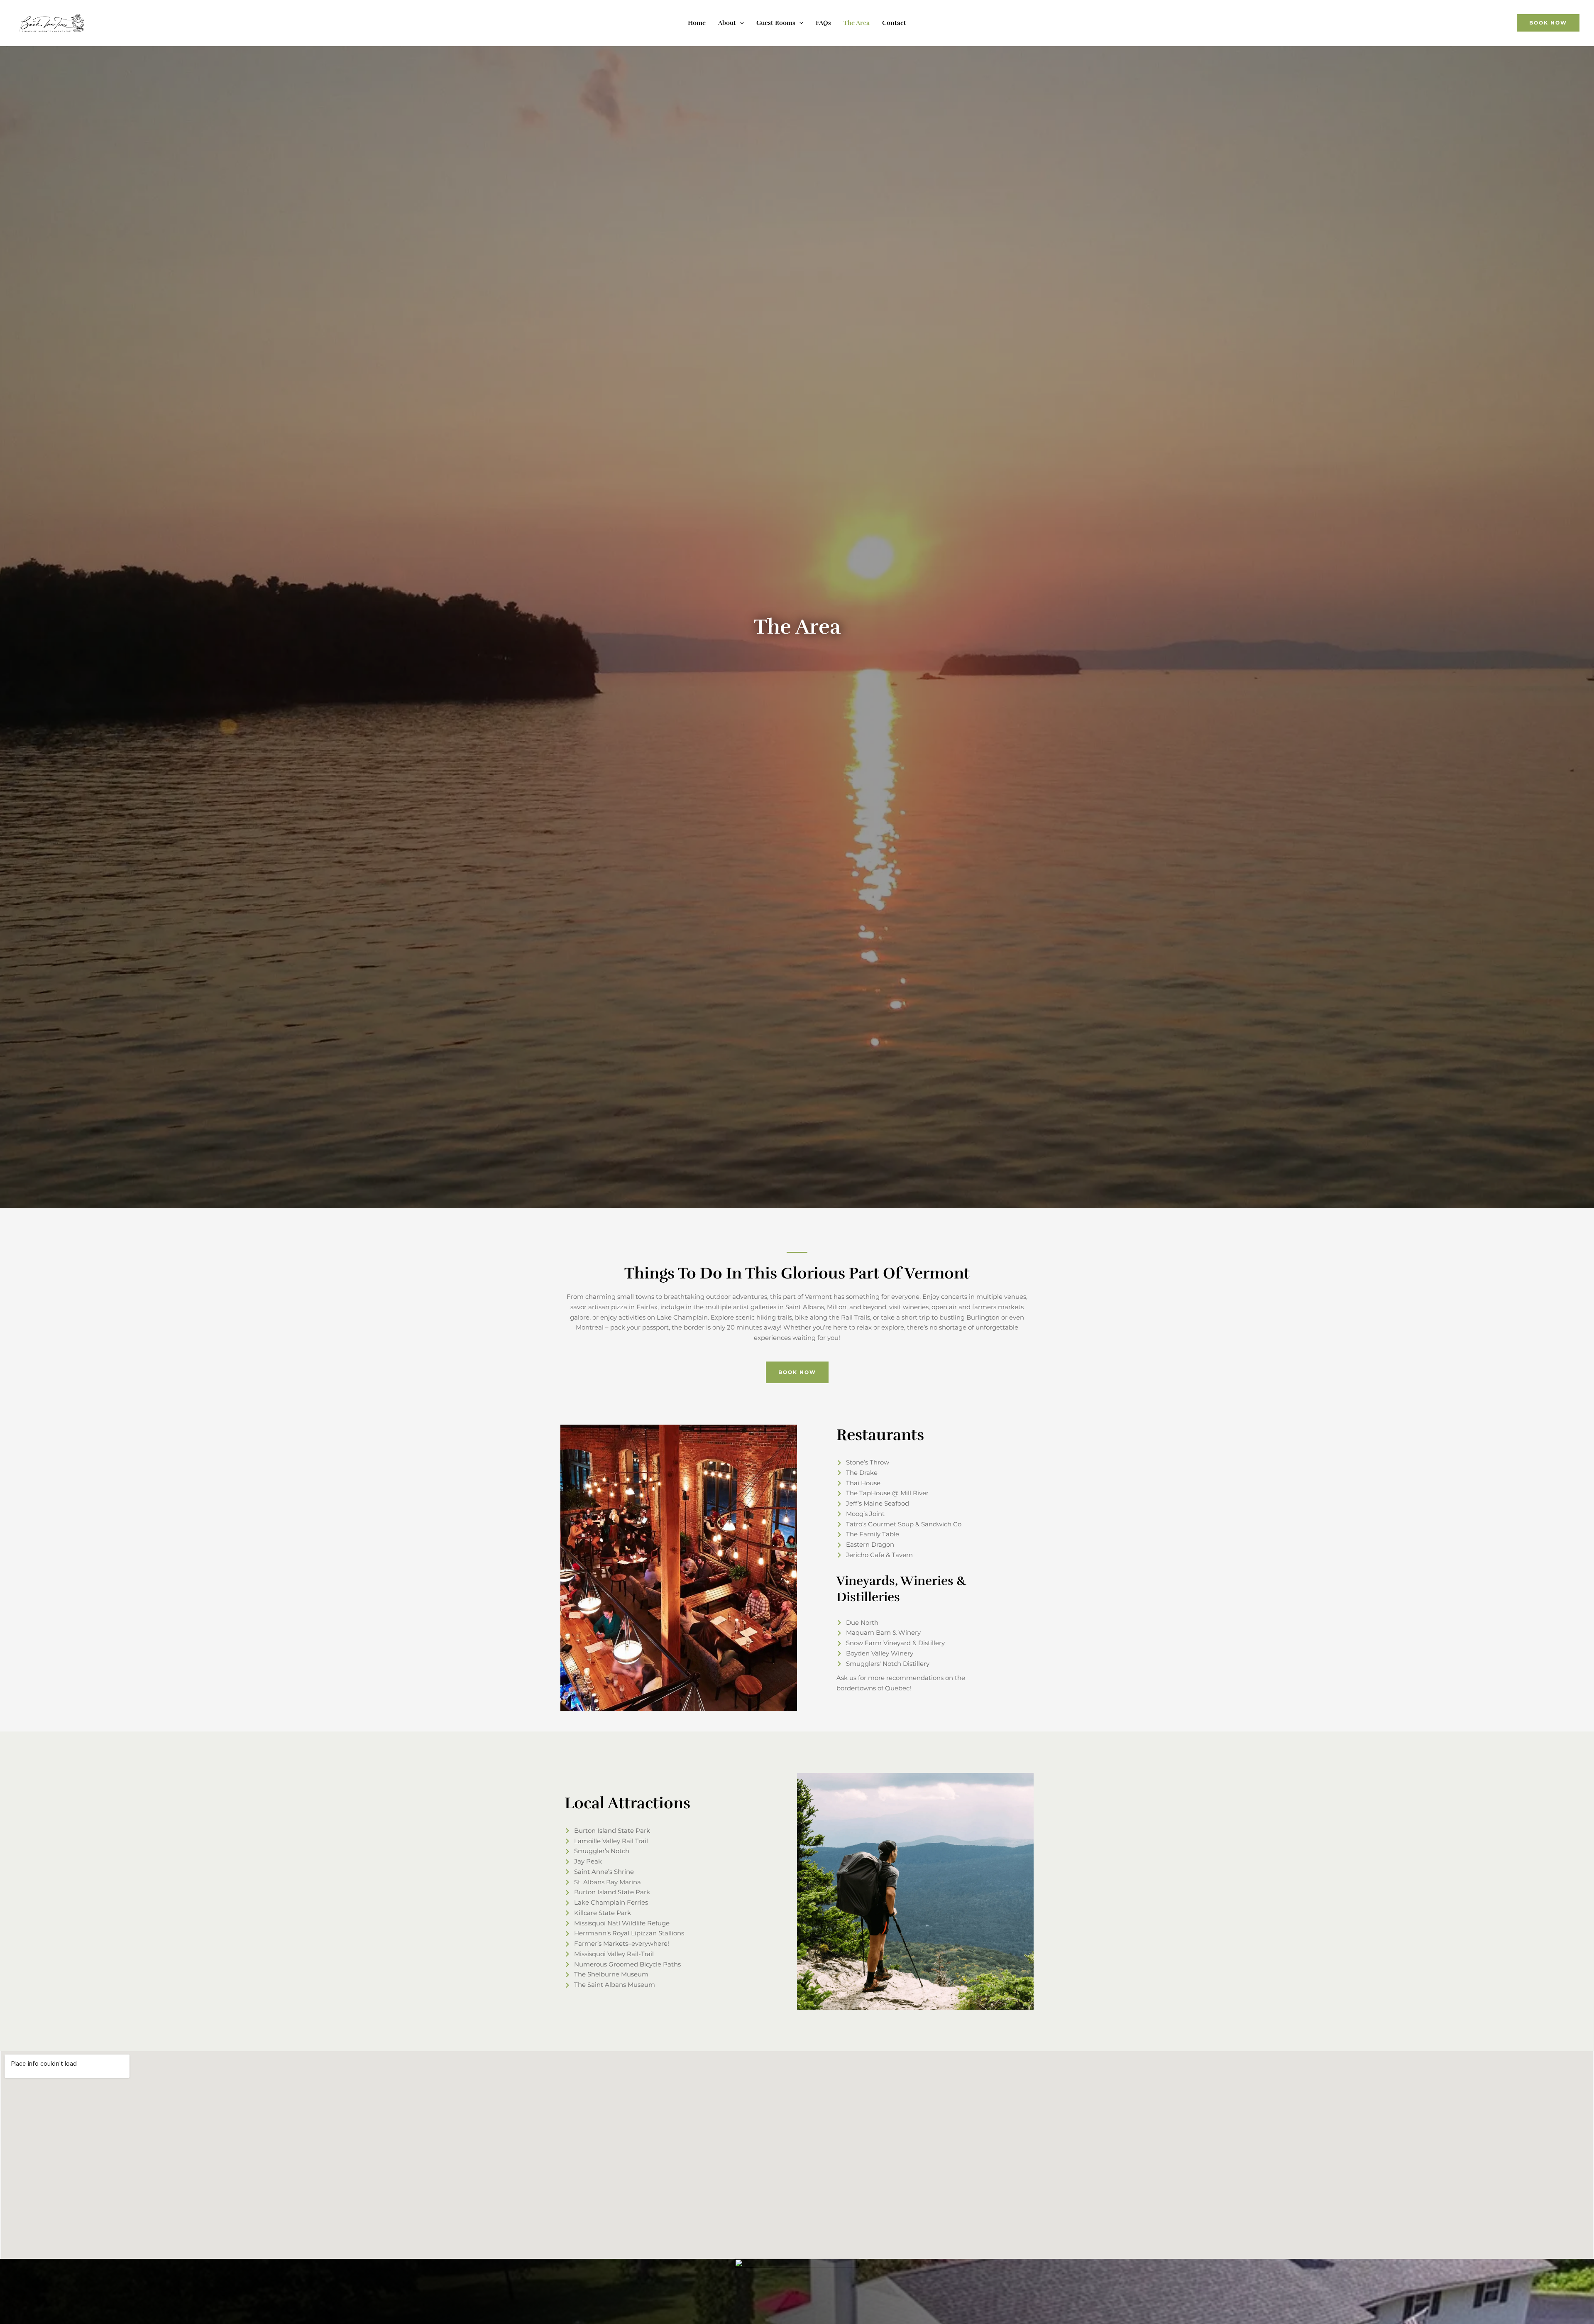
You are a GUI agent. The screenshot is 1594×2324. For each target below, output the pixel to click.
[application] (740, 23)
